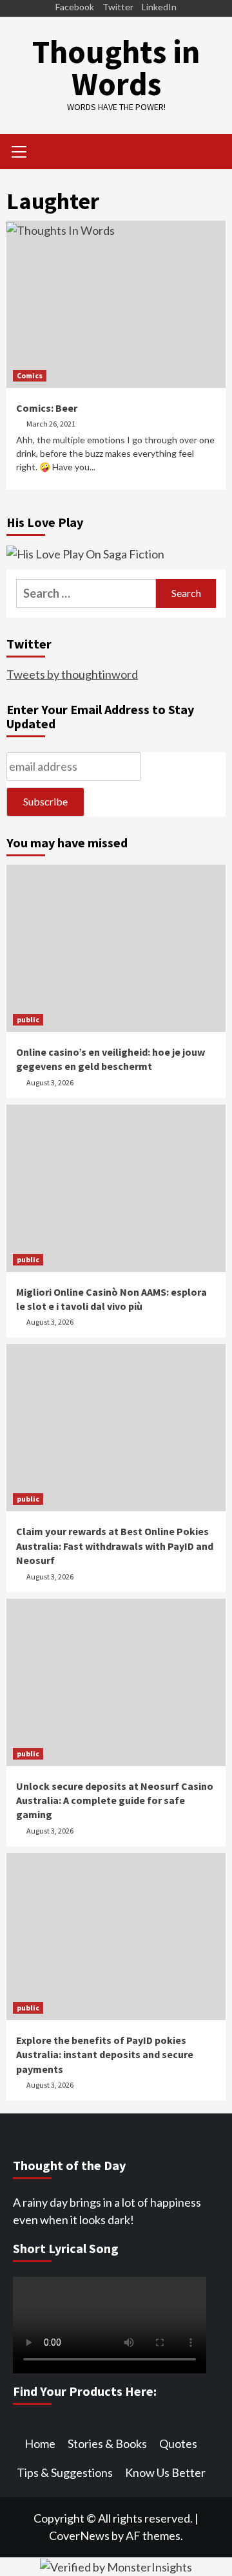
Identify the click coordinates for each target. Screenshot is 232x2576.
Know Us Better (165, 2472)
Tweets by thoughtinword (72, 674)
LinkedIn (159, 7)
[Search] (211, 153)
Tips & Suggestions (65, 2472)
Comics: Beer (47, 408)
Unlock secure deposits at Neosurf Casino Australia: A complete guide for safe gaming (115, 1800)
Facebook (75, 7)
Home (40, 2443)
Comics (30, 375)
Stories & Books (107, 2443)
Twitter (118, 7)
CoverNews (79, 2535)
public (28, 1019)
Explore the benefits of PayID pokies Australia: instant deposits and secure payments (105, 2055)
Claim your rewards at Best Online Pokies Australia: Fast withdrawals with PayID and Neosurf (115, 1546)
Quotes (178, 2443)
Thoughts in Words (116, 68)
